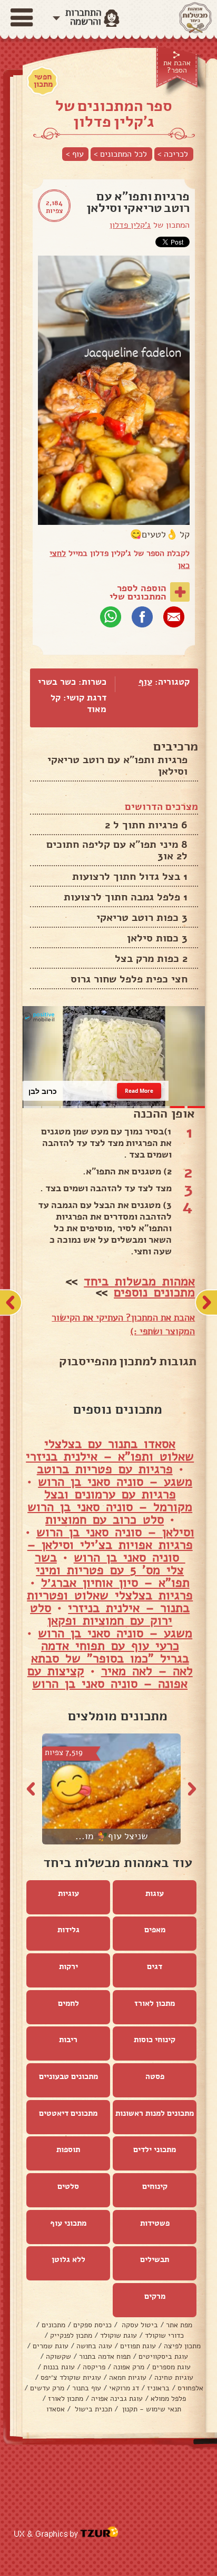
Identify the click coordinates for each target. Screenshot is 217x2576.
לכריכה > (173, 154)
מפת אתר (179, 2325)
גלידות (68, 1930)
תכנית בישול (92, 2409)
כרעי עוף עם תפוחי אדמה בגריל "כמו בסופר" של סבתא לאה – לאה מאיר (112, 1658)
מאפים (155, 1930)
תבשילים (155, 2259)
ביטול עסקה (139, 2325)
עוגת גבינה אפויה (117, 2398)
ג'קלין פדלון (130, 225)
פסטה (155, 2076)
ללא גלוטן (68, 2259)
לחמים (68, 2003)
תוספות (68, 2149)
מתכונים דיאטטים (68, 2113)
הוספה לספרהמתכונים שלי (138, 592)
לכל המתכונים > (120, 154)
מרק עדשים (47, 2388)
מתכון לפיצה (182, 2346)
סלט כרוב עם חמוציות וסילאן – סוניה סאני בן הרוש (115, 1526)
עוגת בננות (59, 2367)
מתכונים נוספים (154, 1292)
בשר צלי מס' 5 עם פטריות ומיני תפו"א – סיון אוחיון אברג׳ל (112, 1570)
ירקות (68, 1966)
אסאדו (56, 2409)
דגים (155, 1966)
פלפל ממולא (168, 2398)
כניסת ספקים (92, 2325)
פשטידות (155, 2223)
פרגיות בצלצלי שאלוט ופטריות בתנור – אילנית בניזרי (110, 1601)
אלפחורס (190, 2388)
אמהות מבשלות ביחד (139, 1281)
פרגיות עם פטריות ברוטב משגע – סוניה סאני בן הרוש (115, 1475)
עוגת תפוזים (138, 2346)
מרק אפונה (129, 2367)
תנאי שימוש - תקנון (151, 2409)
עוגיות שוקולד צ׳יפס (71, 2377)
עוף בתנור (87, 2388)
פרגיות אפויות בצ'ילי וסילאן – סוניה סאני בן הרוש (110, 1551)
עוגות (155, 1893)
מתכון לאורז (155, 2003)
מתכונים (53, 2325)
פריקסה (94, 2367)
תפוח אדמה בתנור (105, 2356)
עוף (145, 682)
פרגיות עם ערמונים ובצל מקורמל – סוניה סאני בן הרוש (110, 1500)
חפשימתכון (43, 80)
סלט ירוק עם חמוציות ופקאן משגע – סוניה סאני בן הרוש (111, 1620)
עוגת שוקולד (119, 2335)
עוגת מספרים (171, 2367)
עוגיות (68, 1893)
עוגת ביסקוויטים (163, 2356)
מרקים (155, 2296)
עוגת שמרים (51, 2346)
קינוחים (155, 2186)
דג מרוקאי (124, 2388)
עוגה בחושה (94, 2346)
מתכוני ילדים (155, 2149)
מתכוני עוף (68, 2223)
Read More (139, 1091)
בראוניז (158, 2388)
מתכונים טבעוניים (68, 2076)
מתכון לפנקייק (71, 2335)
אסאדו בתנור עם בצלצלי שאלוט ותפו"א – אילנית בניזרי (110, 1450)
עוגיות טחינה (174, 2377)
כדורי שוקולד (164, 2335)
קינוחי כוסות (155, 2040)
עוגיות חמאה (128, 2377)
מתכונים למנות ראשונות (155, 2113)
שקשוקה (58, 2356)
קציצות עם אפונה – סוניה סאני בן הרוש (108, 1677)
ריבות (68, 2040)
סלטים (68, 2186)
